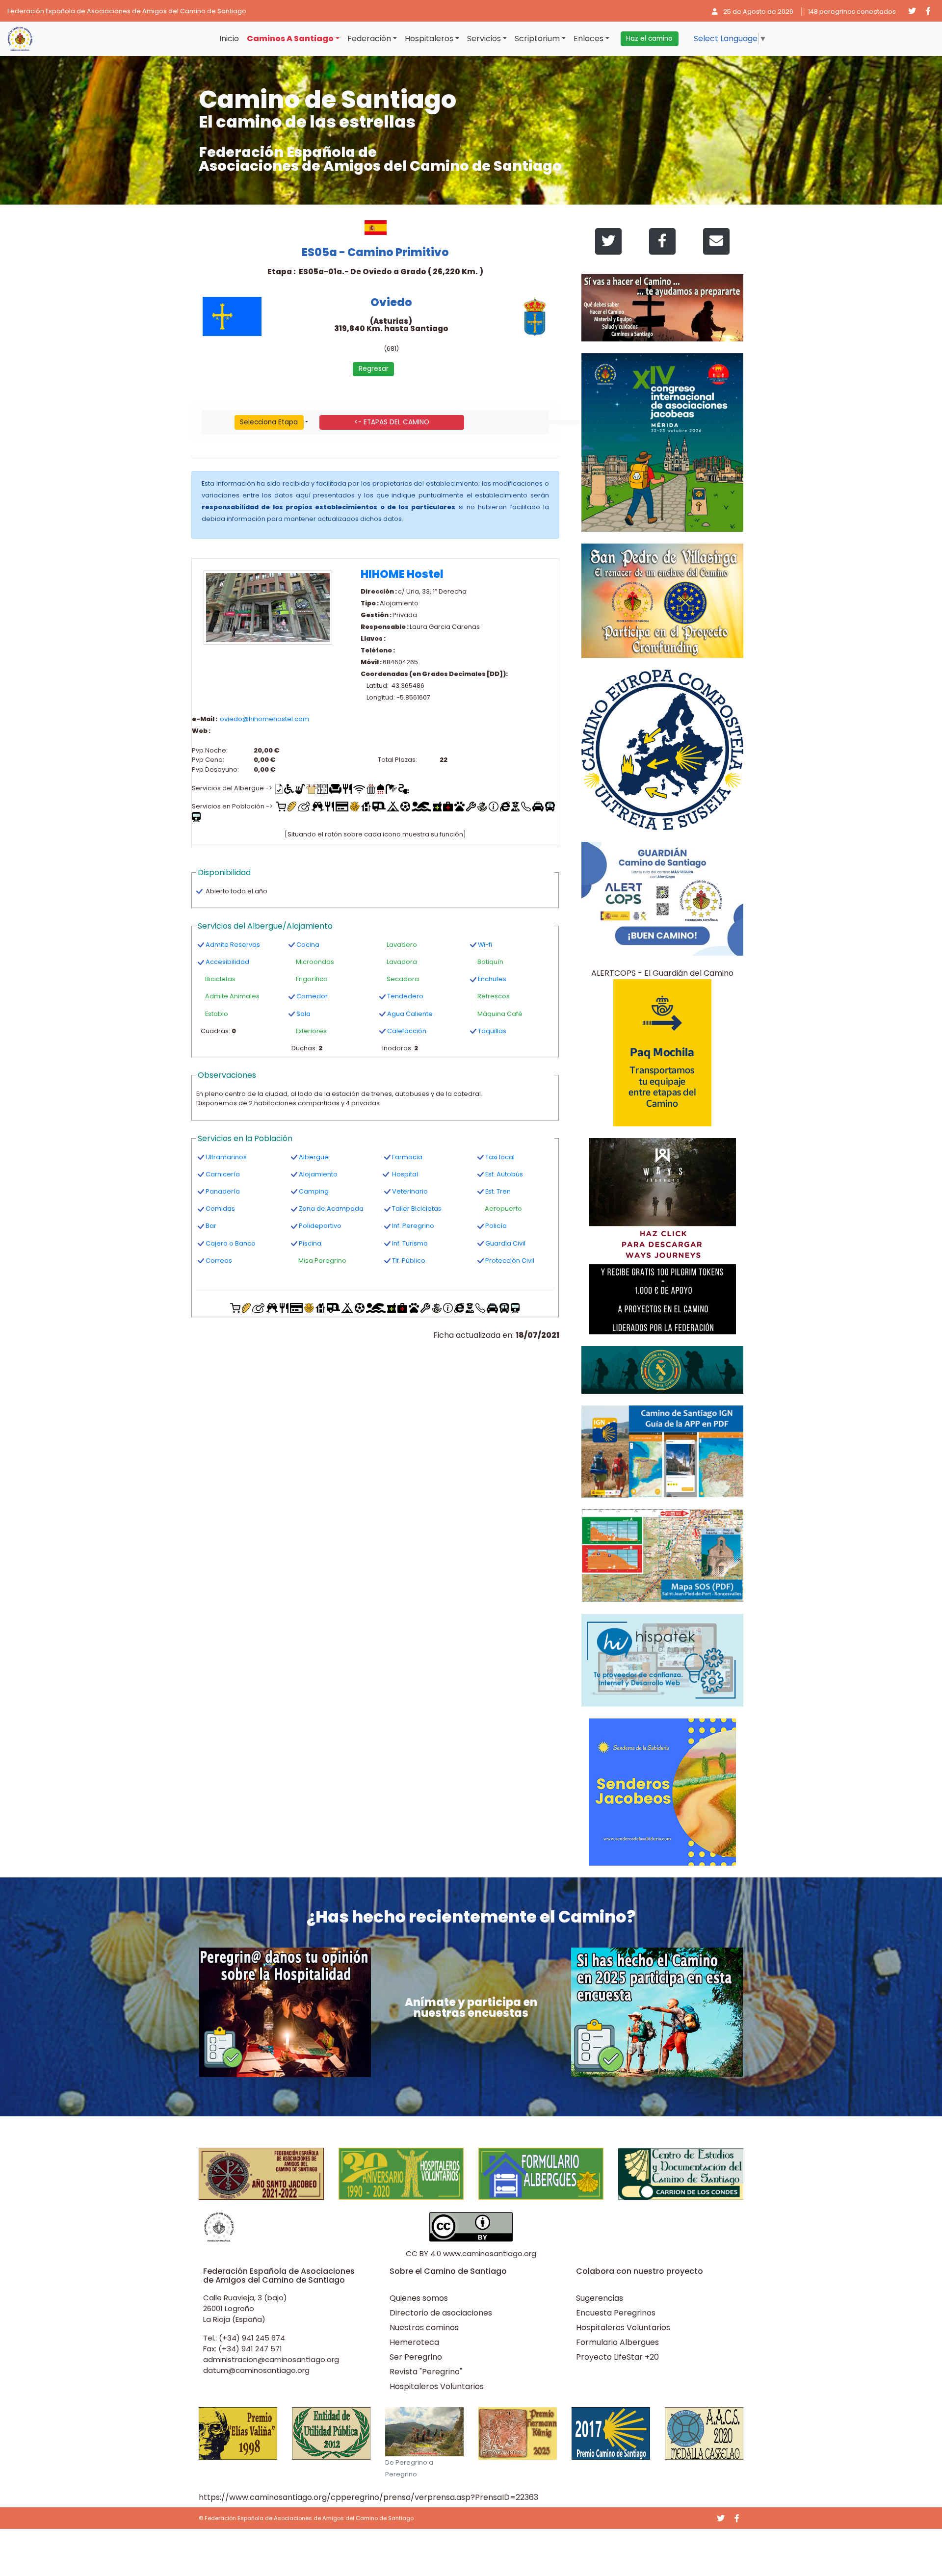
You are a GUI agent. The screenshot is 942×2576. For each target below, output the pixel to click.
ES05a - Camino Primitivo (375, 252)
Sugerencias (600, 2298)
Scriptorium (537, 39)
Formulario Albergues (617, 2342)
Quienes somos (419, 2298)
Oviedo (391, 302)
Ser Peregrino (416, 2357)
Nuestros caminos (424, 2328)
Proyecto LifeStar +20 (617, 2357)
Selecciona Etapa (269, 422)
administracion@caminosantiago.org (271, 2359)
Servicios (484, 39)
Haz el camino (649, 39)
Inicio (229, 39)
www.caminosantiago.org (490, 2253)
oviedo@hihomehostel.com (264, 719)
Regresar (374, 369)
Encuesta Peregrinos (616, 2313)
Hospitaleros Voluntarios (437, 2386)
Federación (369, 39)
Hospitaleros (429, 39)
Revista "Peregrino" (426, 2372)
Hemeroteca (414, 2342)
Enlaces (589, 39)
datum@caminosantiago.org (256, 2370)
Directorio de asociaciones (441, 2313)
